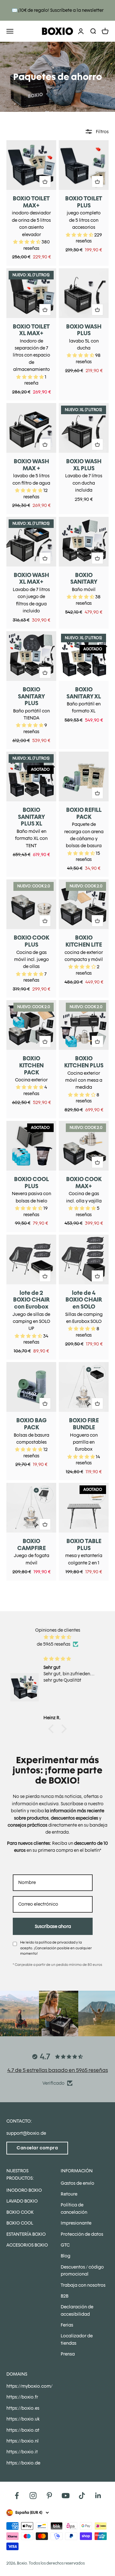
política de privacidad (57, 1942)
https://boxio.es (23, 2408)
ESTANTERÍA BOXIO (26, 2234)
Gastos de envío (77, 2183)
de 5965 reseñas (54, 1644)
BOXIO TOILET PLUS (84, 202)
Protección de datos (82, 2234)
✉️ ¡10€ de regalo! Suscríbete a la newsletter (58, 10)
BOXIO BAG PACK (31, 1424)
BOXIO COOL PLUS (31, 1183)
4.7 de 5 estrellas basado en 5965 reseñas (58, 2070)
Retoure (69, 2194)
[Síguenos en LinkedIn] (98, 2496)
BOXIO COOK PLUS (31, 941)
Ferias (67, 2325)
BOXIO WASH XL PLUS (84, 465)
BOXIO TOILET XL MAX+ (31, 330)
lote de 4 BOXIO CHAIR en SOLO (84, 1300)
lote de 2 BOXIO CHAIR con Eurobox (31, 1300)
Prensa (68, 2354)
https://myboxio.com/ (29, 2386)
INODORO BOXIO (24, 2190)
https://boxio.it (22, 2452)
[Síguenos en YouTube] (66, 2496)
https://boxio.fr (22, 2397)
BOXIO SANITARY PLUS (31, 696)
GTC (65, 2245)
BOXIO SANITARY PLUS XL (31, 817)
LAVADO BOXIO (22, 2201)
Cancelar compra (37, 2148)
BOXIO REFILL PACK (84, 813)
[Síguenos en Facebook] (17, 2496)
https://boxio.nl (23, 2441)
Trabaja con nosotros (83, 2285)
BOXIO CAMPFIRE (31, 1544)
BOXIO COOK (20, 2212)
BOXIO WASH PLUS (84, 330)
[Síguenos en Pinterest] (49, 2496)
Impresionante (76, 2223)
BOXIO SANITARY (84, 578)
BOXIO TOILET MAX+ (31, 202)
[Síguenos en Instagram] (33, 2496)
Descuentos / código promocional (82, 2270)
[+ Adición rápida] (45, 182)
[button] (53, 1729)
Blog (65, 2256)
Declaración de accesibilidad (77, 2310)
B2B (65, 2296)
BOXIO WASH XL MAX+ (31, 578)
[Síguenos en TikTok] (82, 2496)
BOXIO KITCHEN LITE (84, 941)
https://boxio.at (23, 2430)
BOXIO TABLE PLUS (84, 1544)
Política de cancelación (74, 2208)
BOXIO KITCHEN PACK (31, 1065)
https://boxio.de (23, 2463)
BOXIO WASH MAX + (31, 465)
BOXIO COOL (20, 2223)
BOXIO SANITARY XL (84, 693)
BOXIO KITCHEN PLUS (84, 1062)
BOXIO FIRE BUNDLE (84, 1424)
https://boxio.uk (23, 2419)
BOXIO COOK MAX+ (84, 1183)
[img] (57, 1637)
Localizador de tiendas (77, 2339)
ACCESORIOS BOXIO (27, 2245)
